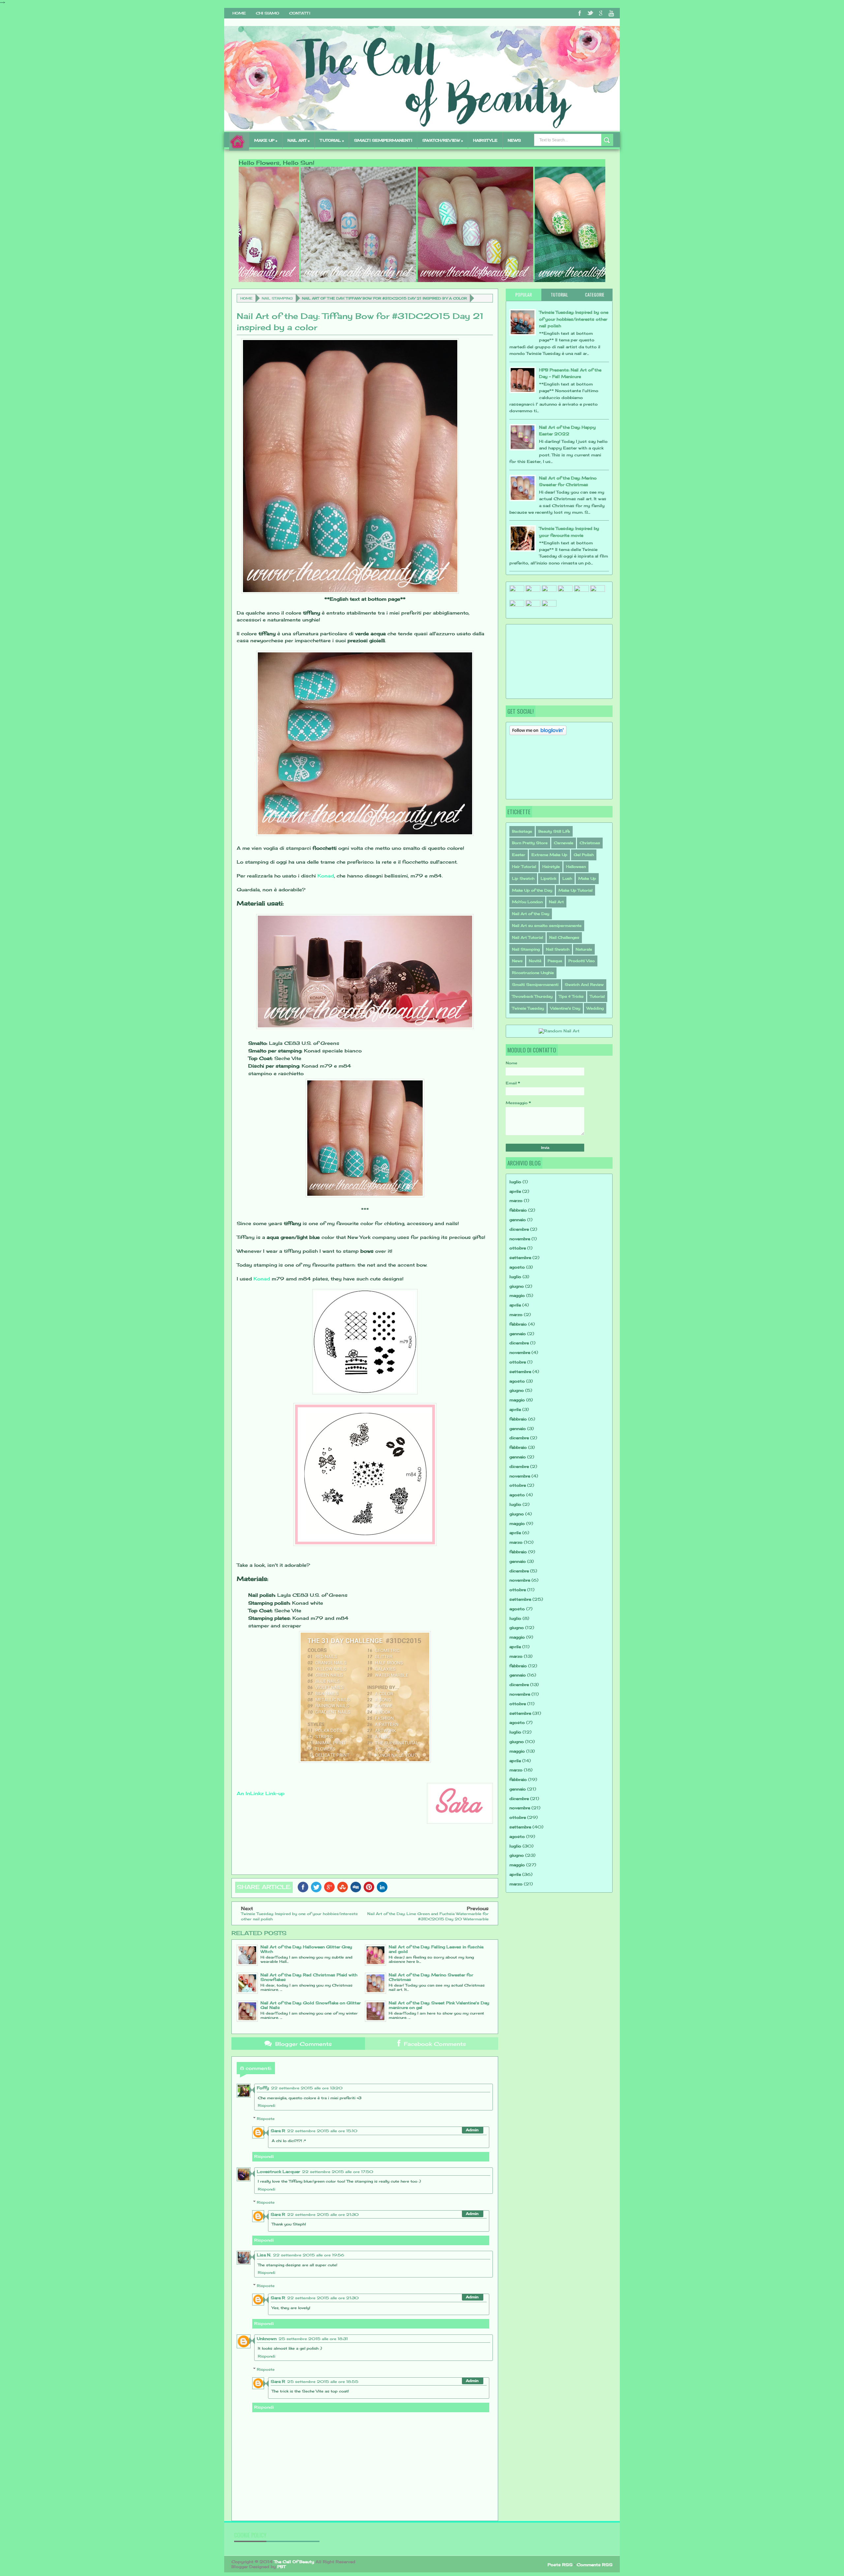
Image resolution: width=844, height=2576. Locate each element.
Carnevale (564, 843)
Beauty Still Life (554, 831)
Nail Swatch (558, 949)
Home (239, 13)
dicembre (519, 1229)
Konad (326, 876)
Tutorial (597, 996)
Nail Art (556, 902)
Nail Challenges (564, 937)
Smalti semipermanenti (383, 140)
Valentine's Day (565, 1008)
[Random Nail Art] (559, 1031)
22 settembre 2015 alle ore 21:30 (323, 2215)
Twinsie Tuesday (528, 1008)
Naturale (584, 949)
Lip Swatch (523, 878)
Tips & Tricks (571, 996)
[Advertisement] (542, 661)
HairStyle (485, 140)
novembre (520, 1239)
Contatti (300, 13)
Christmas (590, 843)
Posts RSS (560, 2565)
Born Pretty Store (530, 843)
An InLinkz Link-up (261, 1793)
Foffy (263, 2088)
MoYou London (527, 902)
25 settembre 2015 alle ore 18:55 (323, 2382)
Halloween (576, 867)
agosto (517, 1267)
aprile (515, 1191)
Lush (567, 878)
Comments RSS (595, 2565)
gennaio (518, 1220)
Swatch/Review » (443, 140)
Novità (535, 961)
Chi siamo (268, 13)
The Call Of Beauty (294, 2562)
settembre (520, 1258)
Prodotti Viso (582, 961)
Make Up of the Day (532, 890)
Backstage (522, 831)
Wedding (595, 1008)
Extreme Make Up (549, 855)
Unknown (267, 2339)
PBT (281, 2567)
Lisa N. (264, 2255)
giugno (517, 1286)
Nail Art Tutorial (527, 937)
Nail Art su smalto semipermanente (547, 926)
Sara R (278, 2131)
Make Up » (266, 140)
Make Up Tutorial (575, 890)
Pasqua (555, 961)
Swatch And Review (584, 985)
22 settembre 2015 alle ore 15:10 (322, 2131)
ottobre (518, 1248)
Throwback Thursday (532, 996)
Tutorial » (332, 140)
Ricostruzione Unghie (533, 973)
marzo (516, 1201)
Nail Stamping (277, 298)
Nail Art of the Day (531, 914)
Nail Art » (299, 140)
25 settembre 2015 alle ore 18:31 (313, 2339)
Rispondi (267, 2105)
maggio (517, 1295)
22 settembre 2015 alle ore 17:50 (338, 2172)
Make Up (587, 878)
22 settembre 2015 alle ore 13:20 (307, 2088)
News (514, 140)
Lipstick (548, 878)
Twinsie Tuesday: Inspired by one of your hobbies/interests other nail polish (574, 319)
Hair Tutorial (524, 867)
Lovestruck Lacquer (278, 2172)
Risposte (266, 2119)
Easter (519, 855)
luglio (515, 1182)
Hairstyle (551, 867)
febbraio (518, 1210)
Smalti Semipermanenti (535, 985)
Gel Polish (584, 855)
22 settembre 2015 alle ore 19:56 (309, 2255)
